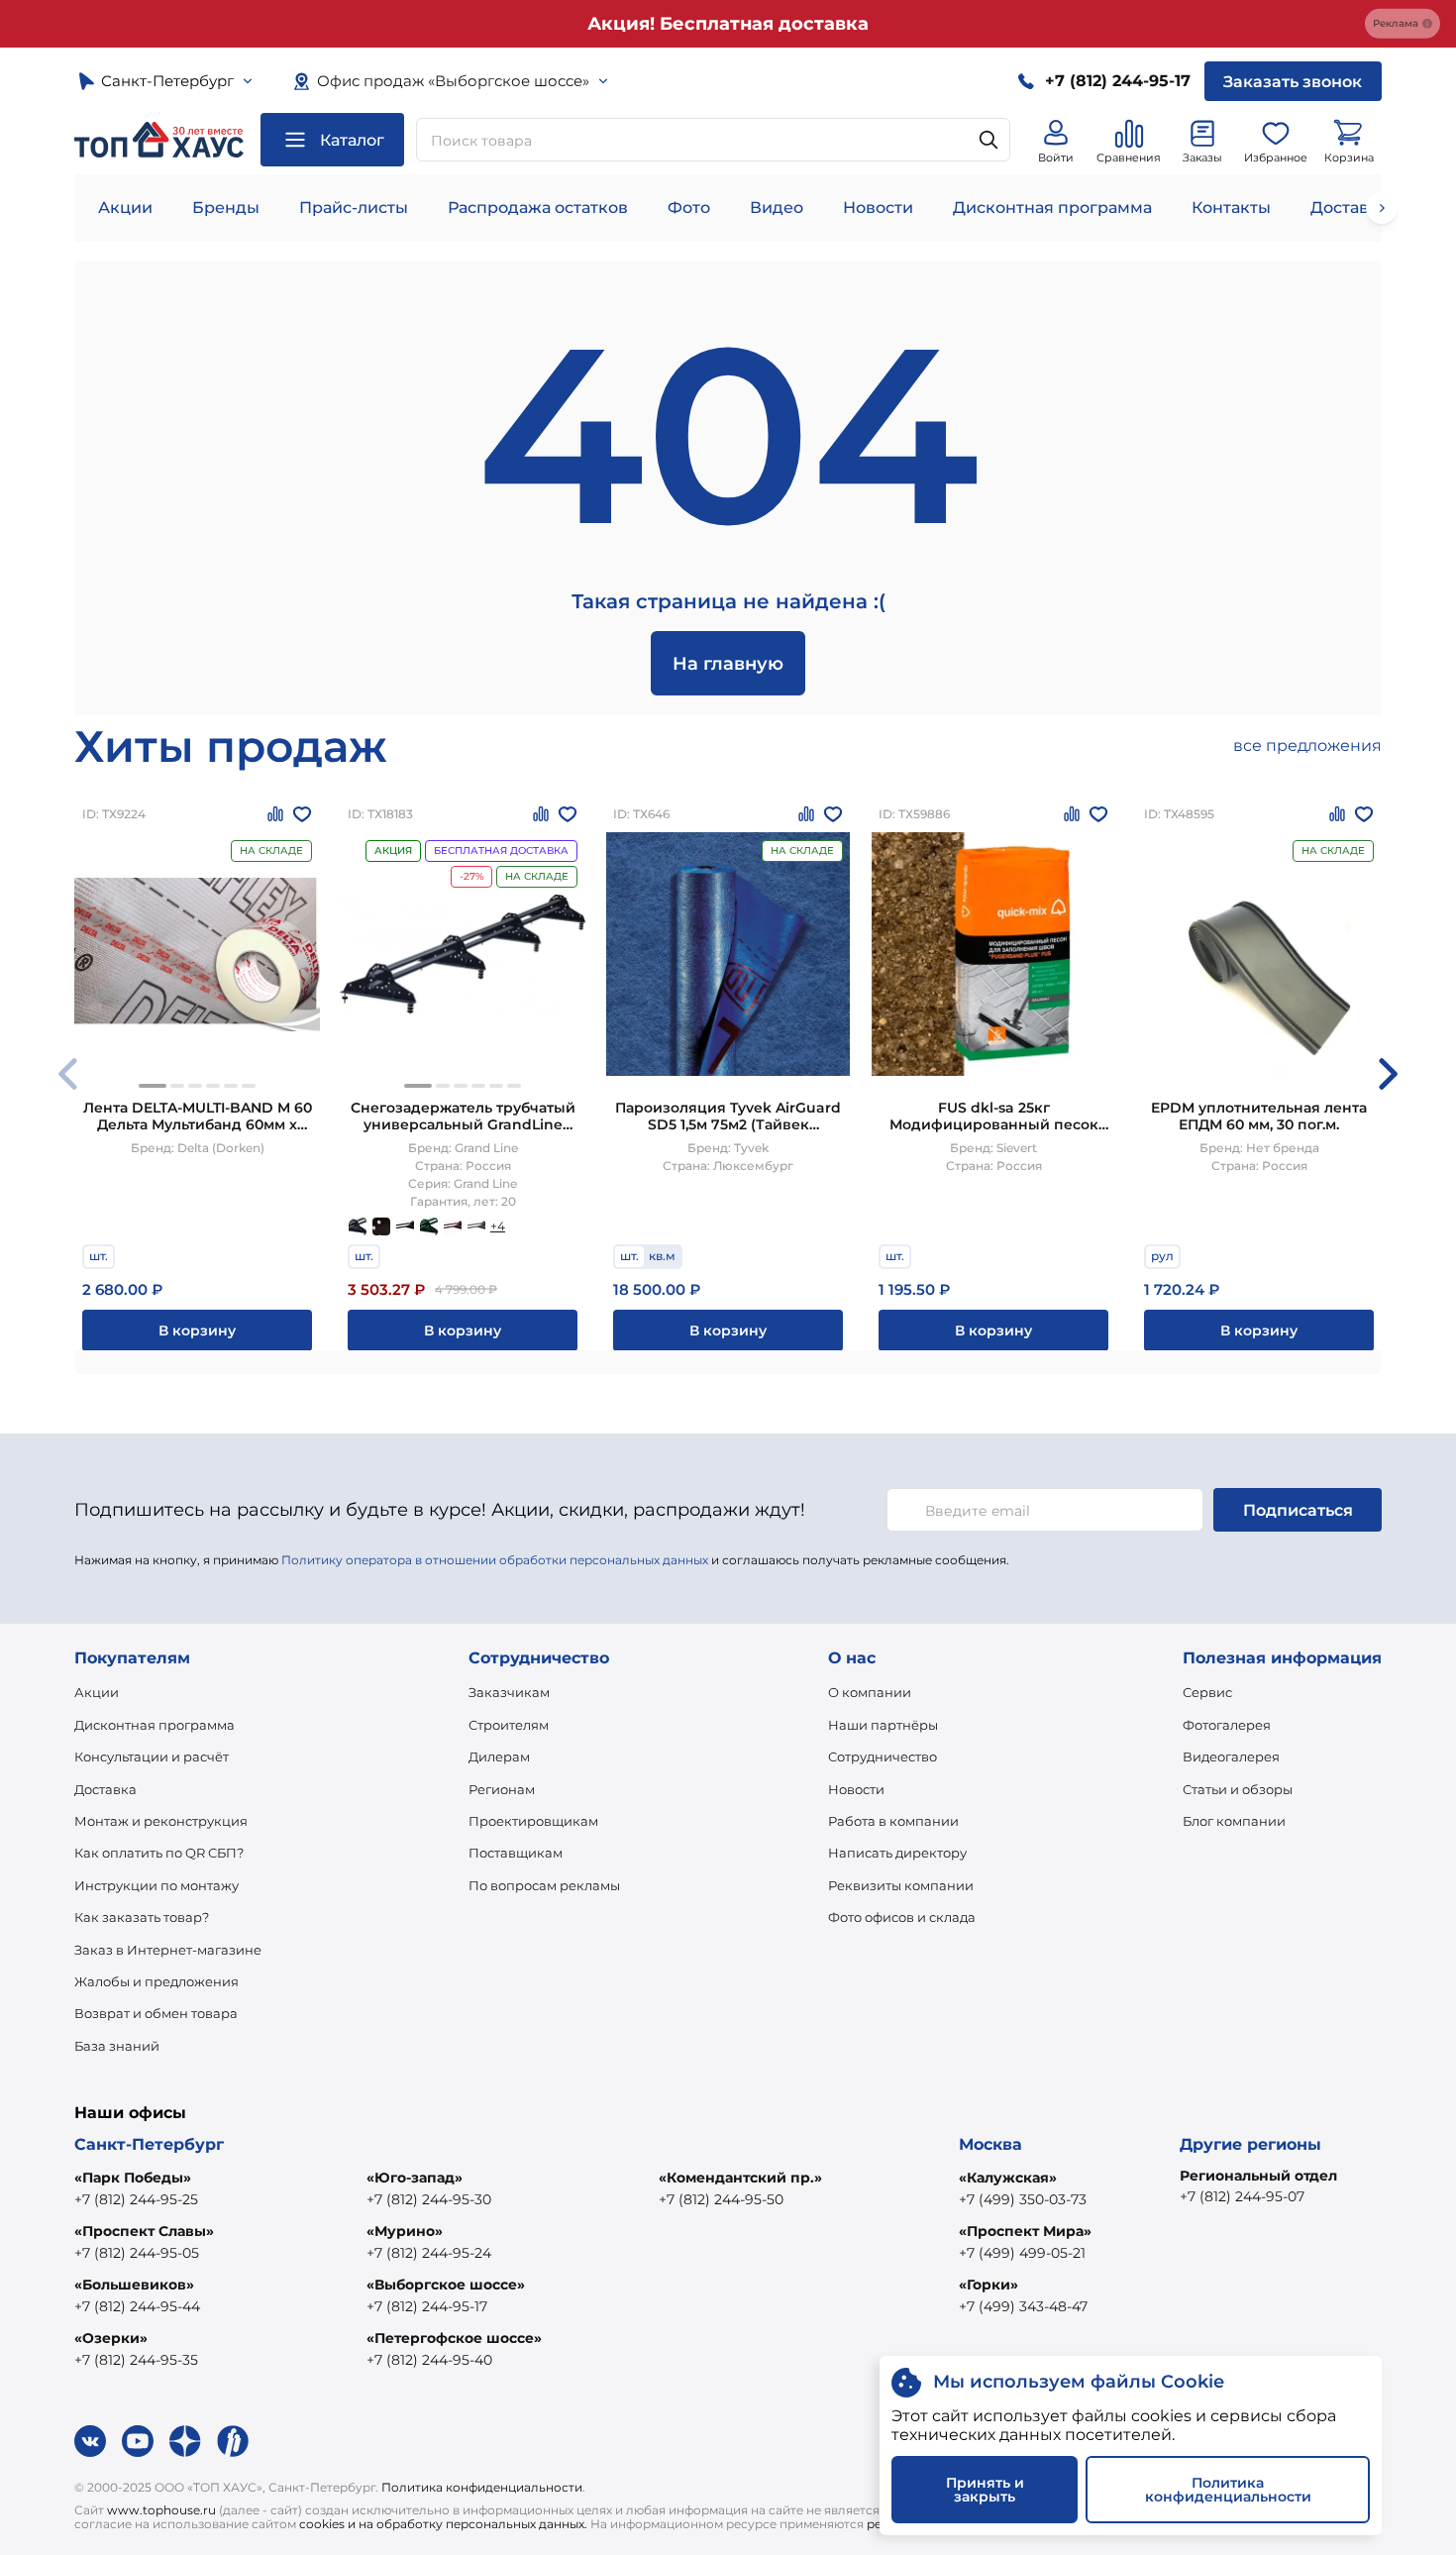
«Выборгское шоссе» (446, 2285)
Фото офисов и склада (902, 1917)
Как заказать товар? (142, 1917)
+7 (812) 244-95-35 (136, 2360)
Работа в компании (893, 1821)
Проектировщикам (533, 1821)
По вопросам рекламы (544, 1885)
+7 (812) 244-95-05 (137, 2253)
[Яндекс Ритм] (233, 2441)
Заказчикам (509, 1692)
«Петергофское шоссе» (454, 2338)
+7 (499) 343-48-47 (1023, 2306)
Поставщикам (516, 1853)
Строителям (509, 1725)
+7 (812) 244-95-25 (136, 2199)
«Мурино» (405, 2231)
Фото (689, 208)
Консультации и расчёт (152, 1757)
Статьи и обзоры (1238, 1789)
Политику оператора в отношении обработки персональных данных (495, 1560)
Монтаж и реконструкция (161, 1821)
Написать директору (897, 1853)
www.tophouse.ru (161, 2510)
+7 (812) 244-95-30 (429, 2199)
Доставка (105, 1789)
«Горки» (988, 2285)
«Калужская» (1008, 2178)
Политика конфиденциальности (482, 2487)
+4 (498, 1226)
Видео (777, 208)
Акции (125, 208)
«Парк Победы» (133, 2178)
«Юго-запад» (415, 2178)
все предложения (1307, 745)
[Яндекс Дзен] (185, 2441)
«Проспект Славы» (144, 2231)
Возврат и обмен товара (156, 2013)
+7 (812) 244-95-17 (427, 2306)
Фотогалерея (1227, 1725)
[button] (153, 1086)
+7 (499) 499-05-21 (1022, 2253)
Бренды (226, 208)
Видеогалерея (1231, 1757)
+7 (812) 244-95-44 (137, 2306)
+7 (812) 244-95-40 (429, 2360)
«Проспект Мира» (1025, 2231)
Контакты (1231, 208)
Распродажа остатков (538, 208)
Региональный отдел (1258, 2176)
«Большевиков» (134, 2285)
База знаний (117, 2046)
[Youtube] (138, 2441)
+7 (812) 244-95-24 (429, 2253)
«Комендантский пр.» (740, 2178)
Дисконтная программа (1052, 208)
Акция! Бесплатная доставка (728, 24)
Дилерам (499, 1757)
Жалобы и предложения (156, 1981)
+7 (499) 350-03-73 (1023, 2199)
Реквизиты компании (901, 1885)
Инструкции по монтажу (156, 1885)
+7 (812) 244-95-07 (1242, 2196)
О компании (870, 1692)
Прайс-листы (354, 208)
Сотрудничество (883, 1757)
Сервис (1207, 1692)
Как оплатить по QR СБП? (159, 1853)
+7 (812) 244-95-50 (721, 2199)
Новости (878, 208)
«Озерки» (111, 2338)
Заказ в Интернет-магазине (168, 1950)
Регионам (502, 1789)
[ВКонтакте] (90, 2441)
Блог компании (1234, 1821)
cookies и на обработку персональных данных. (443, 2524)
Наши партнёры (883, 1725)
